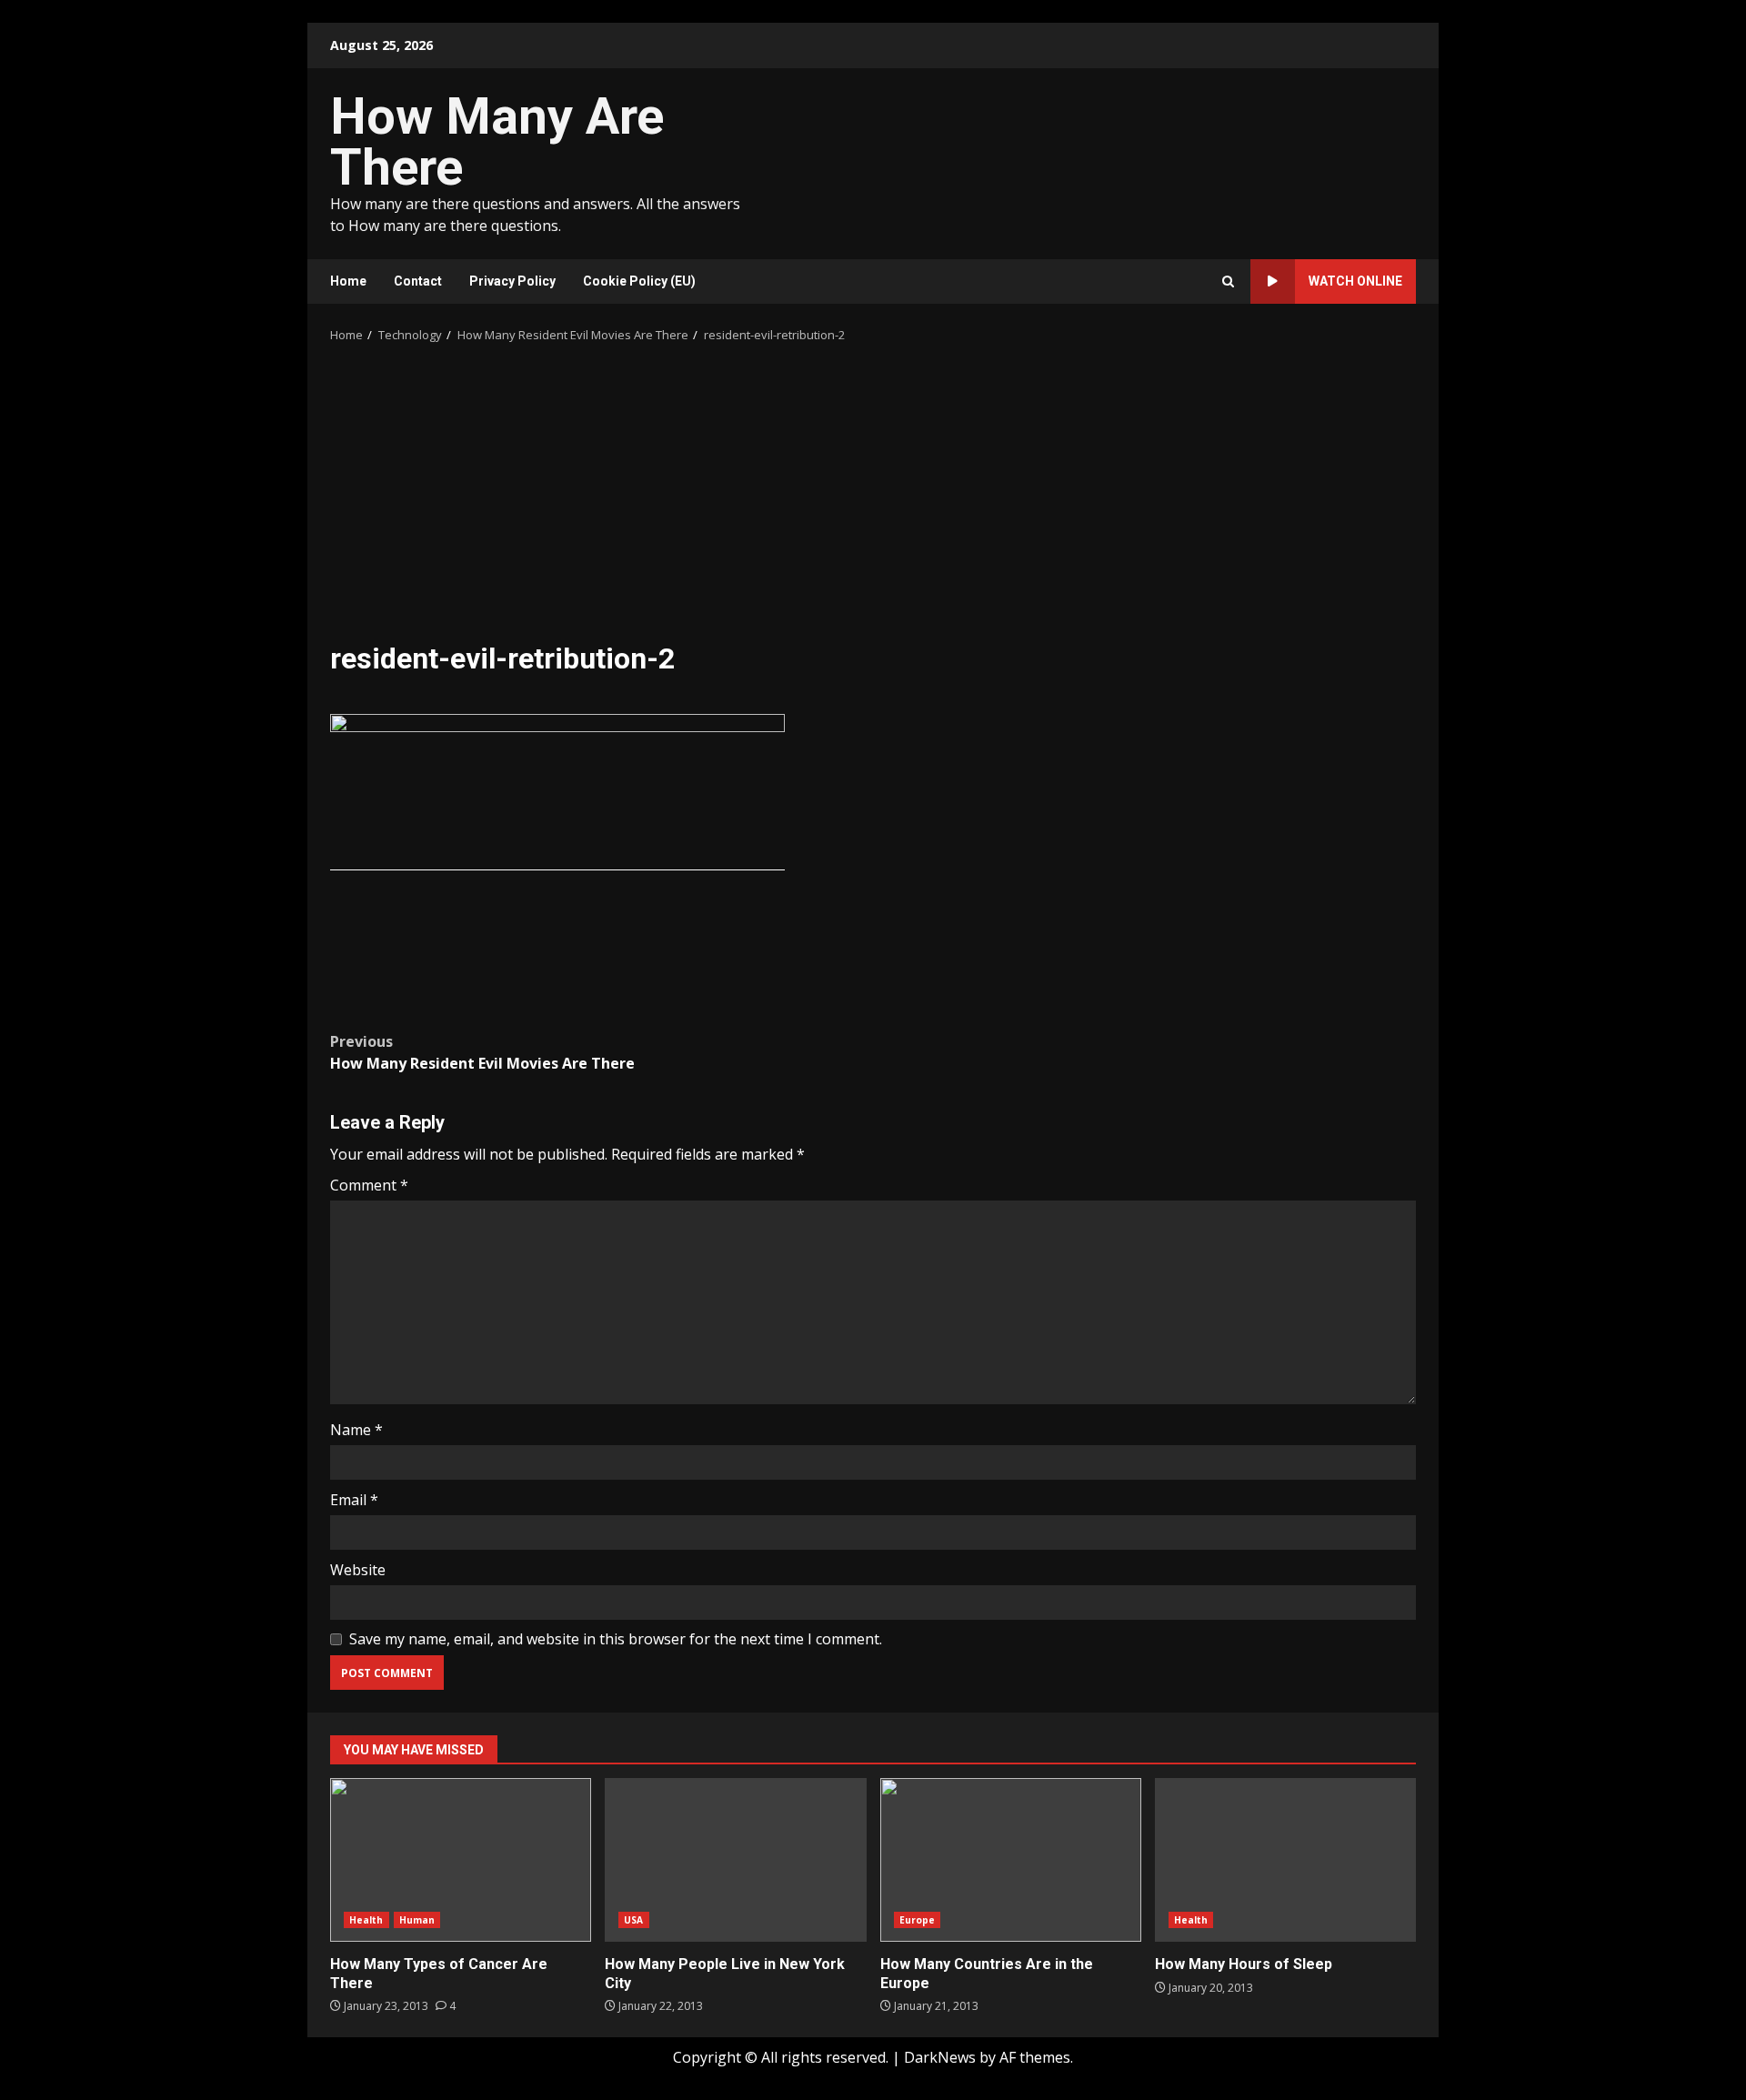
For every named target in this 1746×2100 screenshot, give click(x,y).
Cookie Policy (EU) (639, 281)
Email (354, 1500)
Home (348, 281)
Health (366, 1920)
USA (633, 1920)
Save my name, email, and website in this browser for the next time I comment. (616, 1639)
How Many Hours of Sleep (1285, 1860)
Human (417, 1920)
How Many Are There (497, 142)
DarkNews (940, 2057)
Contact (418, 281)
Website (358, 1570)
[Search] (1228, 281)
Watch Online (1355, 281)
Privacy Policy (512, 281)
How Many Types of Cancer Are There (461, 1860)
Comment (369, 1185)
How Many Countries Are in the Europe (1011, 1860)
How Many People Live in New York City (735, 1860)
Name (356, 1430)
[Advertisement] (873, 504)
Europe (918, 1920)
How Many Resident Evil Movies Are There (482, 1052)
